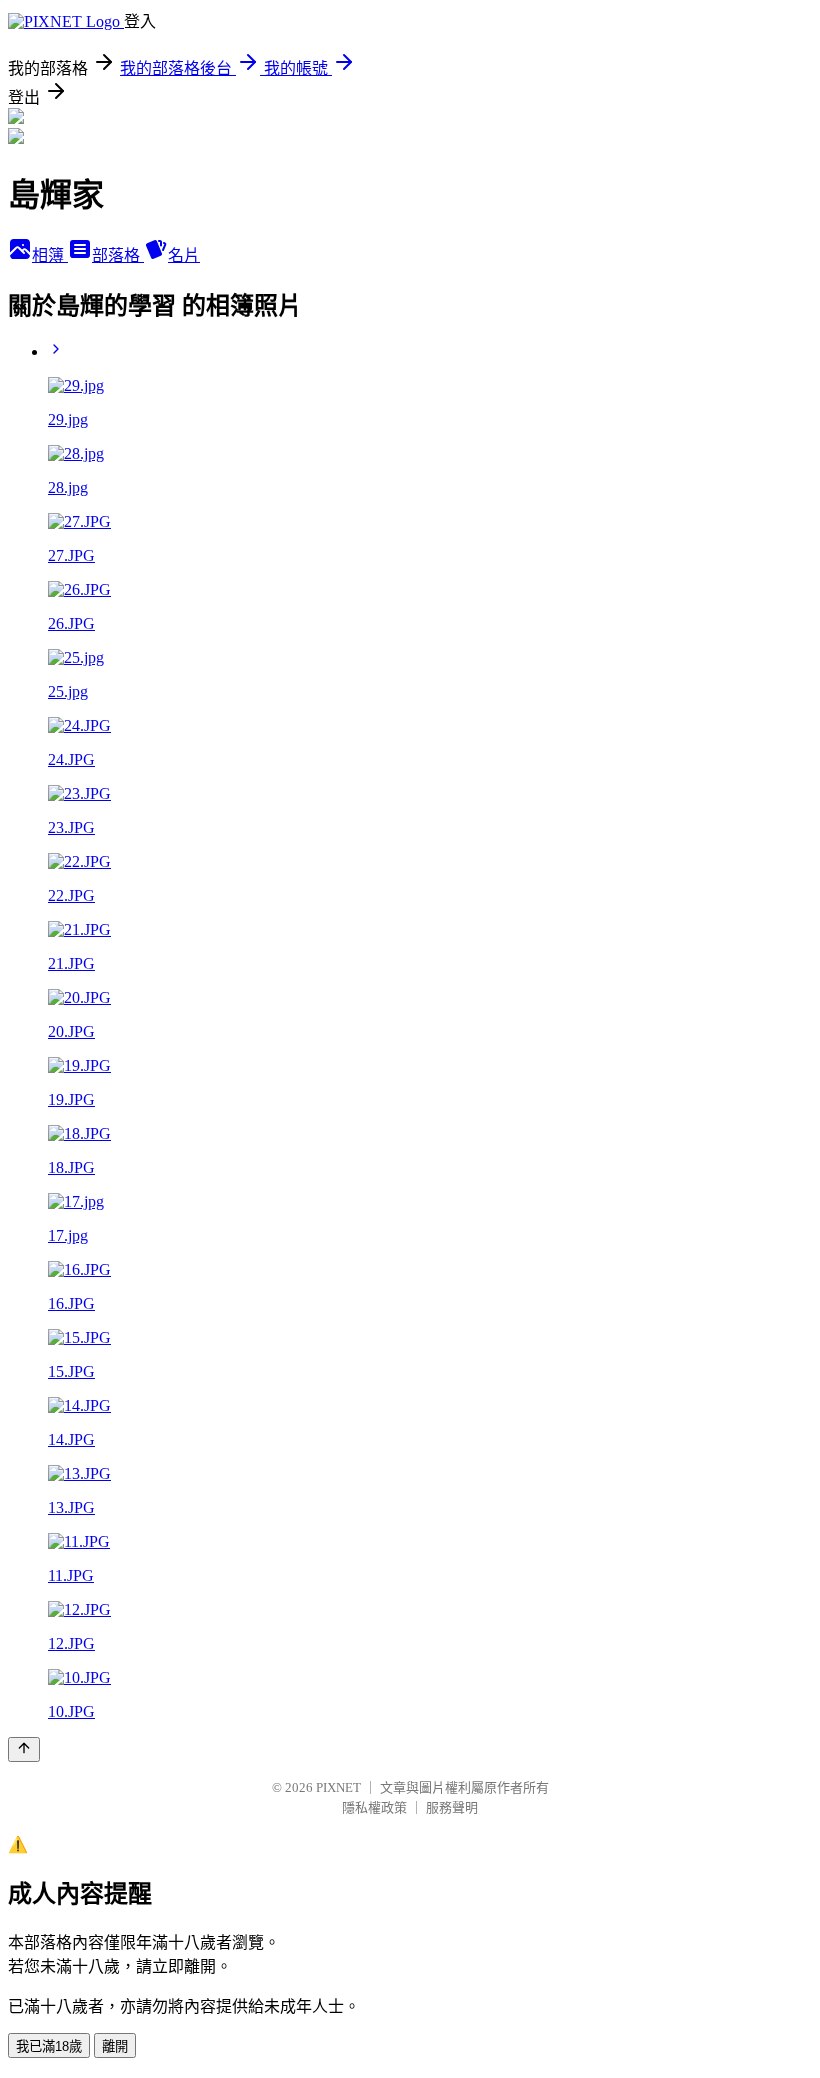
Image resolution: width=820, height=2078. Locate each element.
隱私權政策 (374, 1807)
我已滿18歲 (49, 2046)
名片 (184, 255)
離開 (115, 2046)
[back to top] (24, 1749)
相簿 (50, 255)
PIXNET (338, 1787)
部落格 (118, 255)
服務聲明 (452, 1807)
